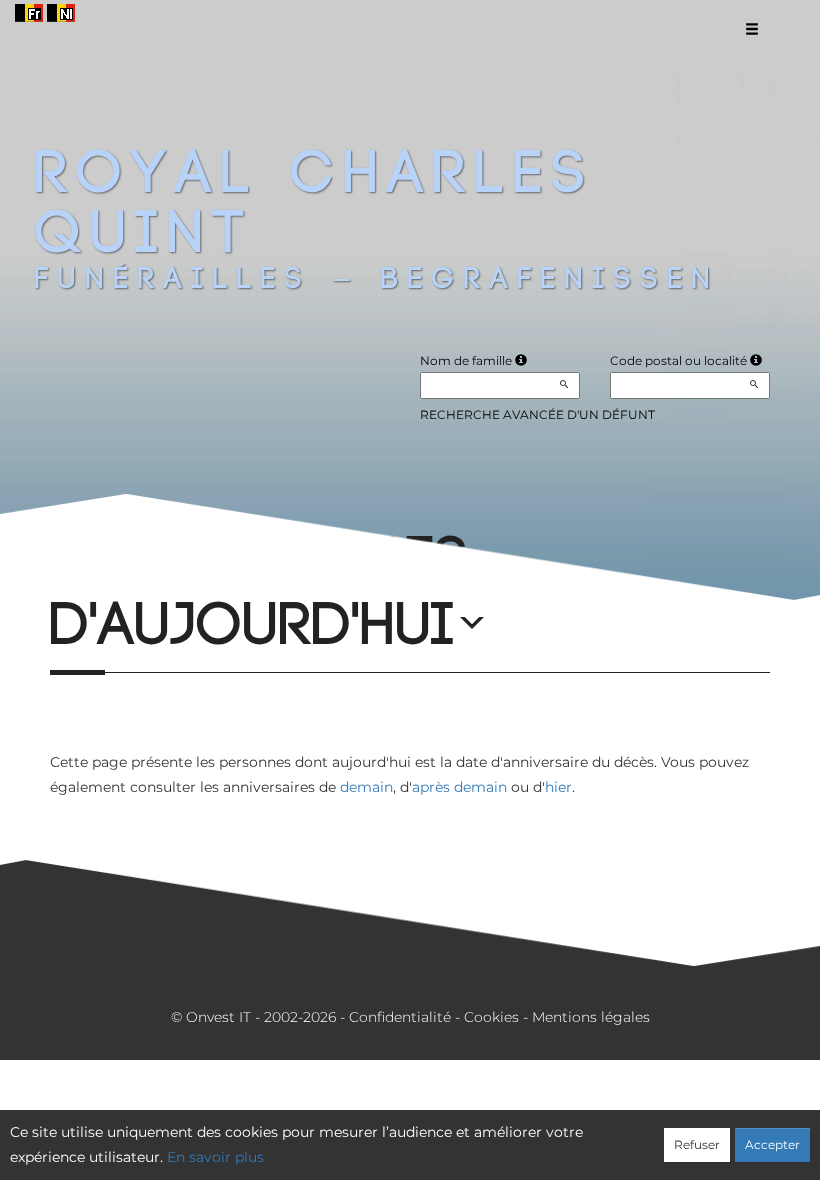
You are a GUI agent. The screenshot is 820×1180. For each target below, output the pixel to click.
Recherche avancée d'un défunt (537, 414)
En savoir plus (215, 1157)
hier (558, 787)
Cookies (491, 1017)
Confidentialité (400, 1017)
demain (366, 787)
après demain (459, 787)
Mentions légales (591, 1017)
